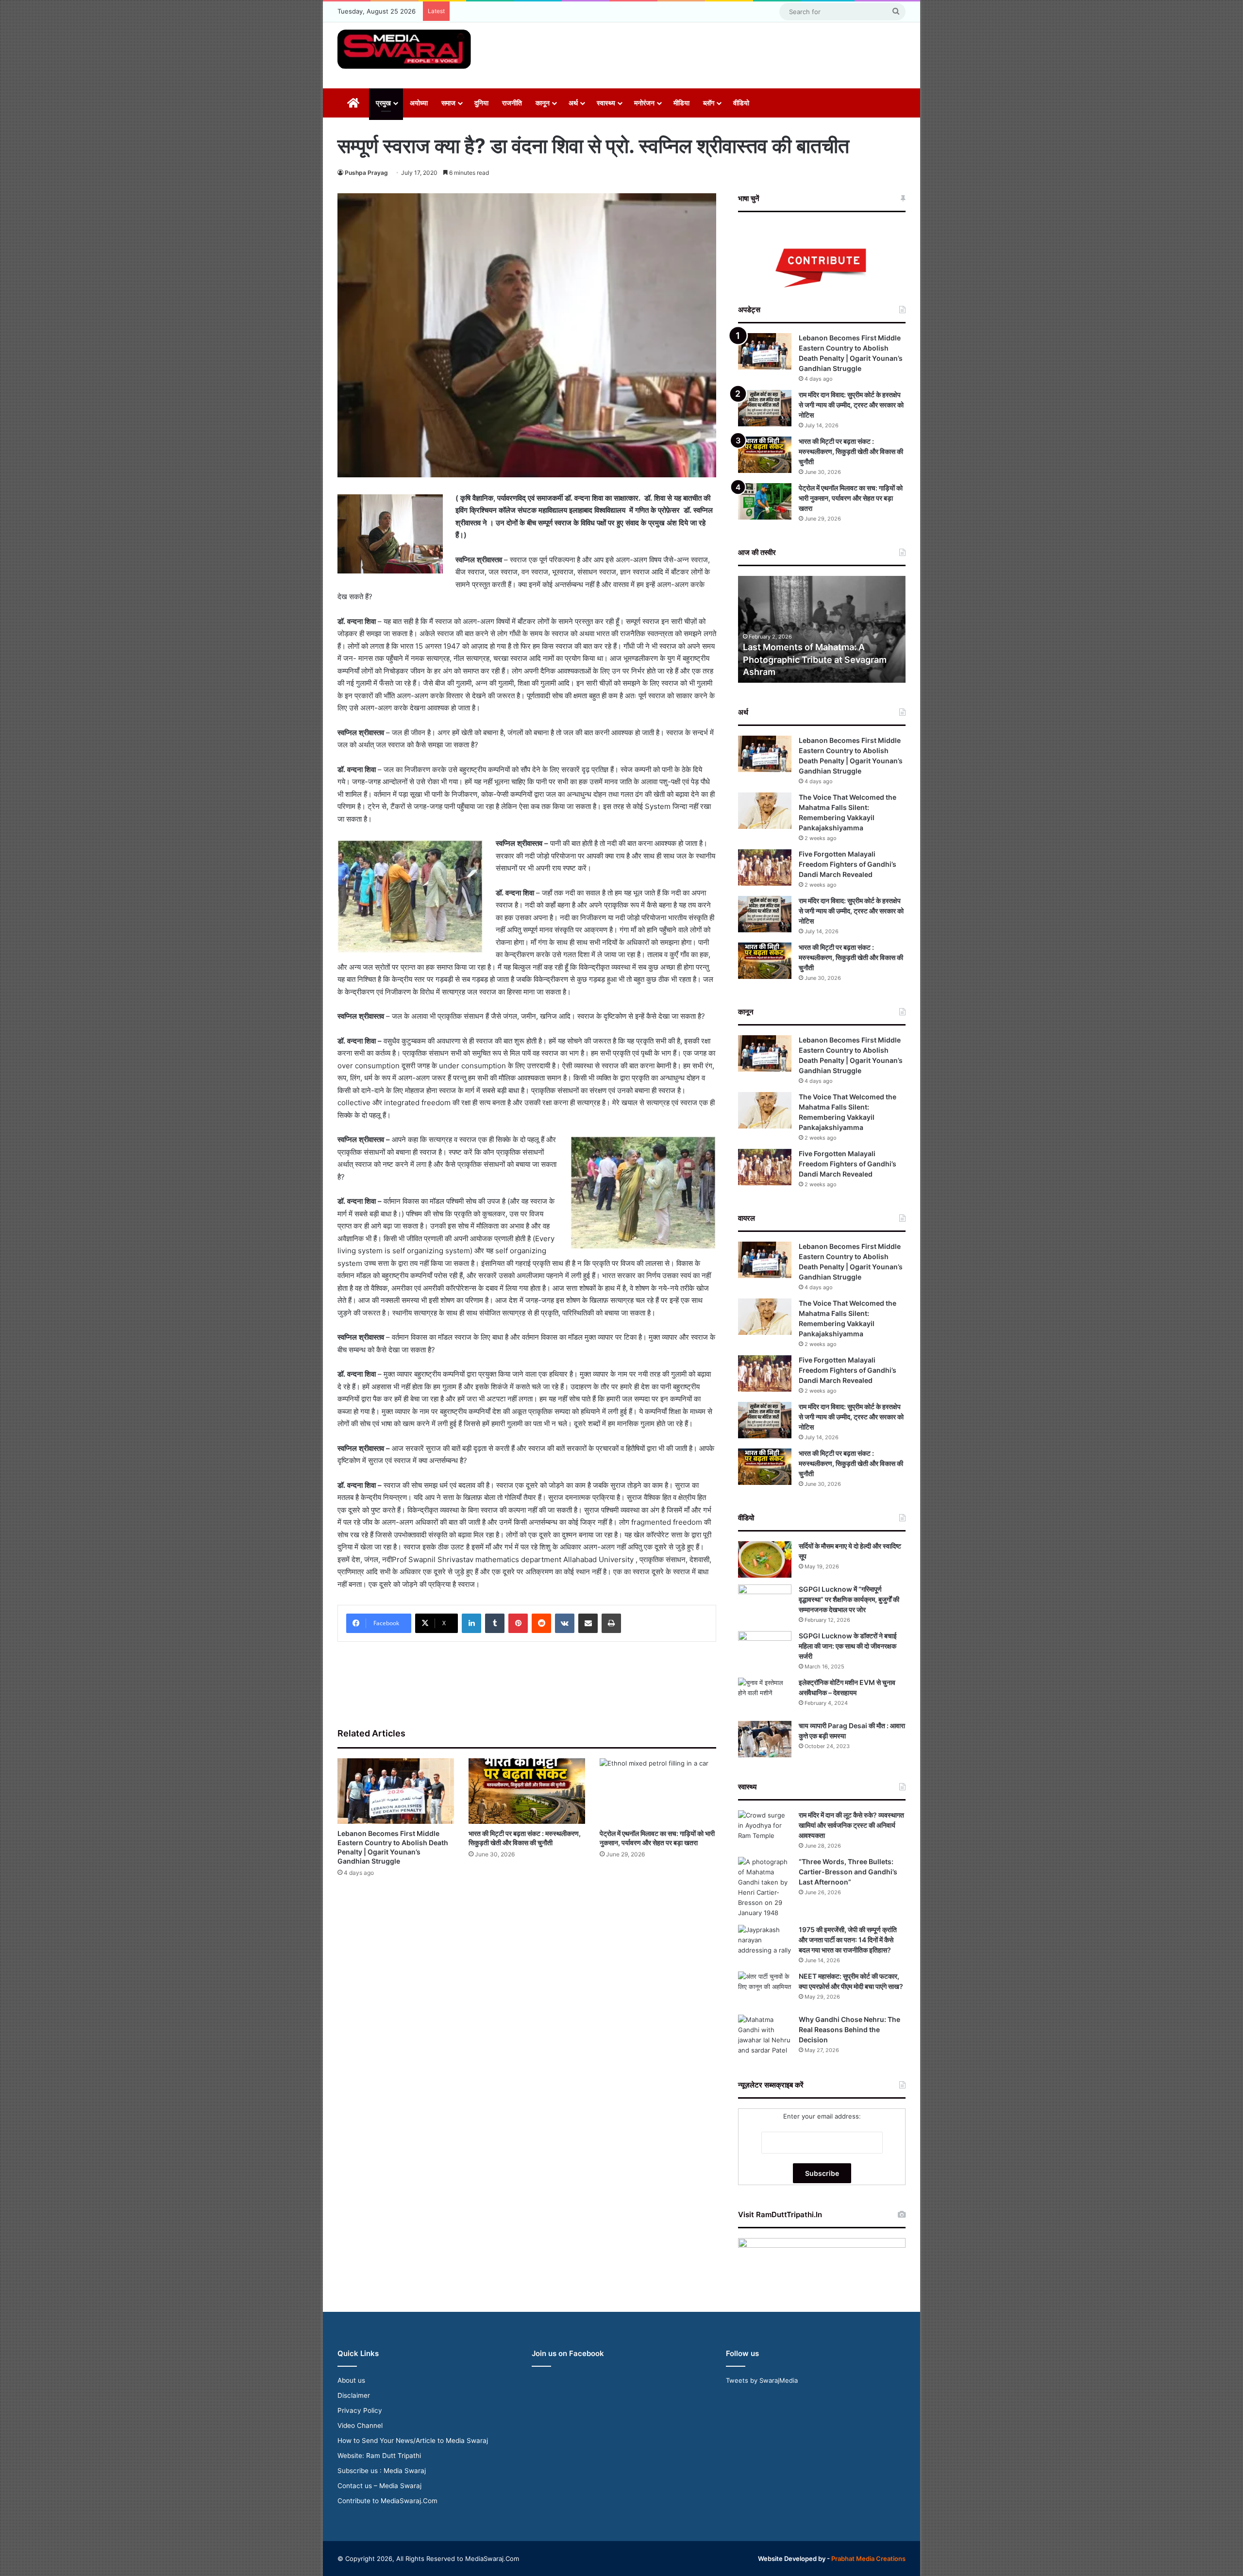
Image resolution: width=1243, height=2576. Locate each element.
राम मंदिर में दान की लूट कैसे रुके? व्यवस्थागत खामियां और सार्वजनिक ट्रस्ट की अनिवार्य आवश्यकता (851, 1825)
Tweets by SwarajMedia (762, 2380)
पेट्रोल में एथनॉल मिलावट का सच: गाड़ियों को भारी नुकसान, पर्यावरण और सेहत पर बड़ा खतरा (851, 498)
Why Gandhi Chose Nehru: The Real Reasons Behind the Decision (849, 2029)
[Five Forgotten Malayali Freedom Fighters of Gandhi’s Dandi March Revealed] (765, 867)
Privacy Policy (360, 2410)
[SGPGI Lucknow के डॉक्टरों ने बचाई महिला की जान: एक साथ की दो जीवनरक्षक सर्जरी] (765, 1649)
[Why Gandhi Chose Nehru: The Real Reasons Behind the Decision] (765, 2035)
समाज (448, 103)
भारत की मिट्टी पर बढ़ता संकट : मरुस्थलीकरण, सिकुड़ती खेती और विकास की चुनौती (851, 451)
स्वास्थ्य (606, 103)
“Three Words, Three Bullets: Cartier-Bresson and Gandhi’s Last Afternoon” (848, 1872)
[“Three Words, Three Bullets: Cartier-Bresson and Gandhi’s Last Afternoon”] (765, 1887)
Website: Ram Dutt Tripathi (379, 2456)
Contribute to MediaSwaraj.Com (387, 2501)
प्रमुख (383, 103)
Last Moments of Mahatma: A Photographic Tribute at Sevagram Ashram (815, 659)
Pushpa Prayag (366, 173)
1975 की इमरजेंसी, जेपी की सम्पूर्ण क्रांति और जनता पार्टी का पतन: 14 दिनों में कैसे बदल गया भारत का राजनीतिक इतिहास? (848, 1940)
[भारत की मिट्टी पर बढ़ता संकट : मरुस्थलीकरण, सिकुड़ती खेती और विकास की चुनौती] (527, 1791)
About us (351, 2380)
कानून (543, 103)
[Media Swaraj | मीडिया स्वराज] (404, 49)
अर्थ (573, 103)
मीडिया (681, 103)
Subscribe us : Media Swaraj (382, 2471)
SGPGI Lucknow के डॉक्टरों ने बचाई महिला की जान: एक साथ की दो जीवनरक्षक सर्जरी (848, 1646)
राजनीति (512, 103)
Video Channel (360, 2425)
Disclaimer (354, 2395)
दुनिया (481, 103)
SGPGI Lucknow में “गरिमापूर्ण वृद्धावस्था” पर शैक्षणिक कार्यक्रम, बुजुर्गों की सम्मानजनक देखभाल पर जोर (849, 1599)
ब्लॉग (709, 103)
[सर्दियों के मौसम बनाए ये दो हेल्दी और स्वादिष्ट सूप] (765, 1559)
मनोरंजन (644, 103)
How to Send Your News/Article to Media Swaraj (413, 2441)
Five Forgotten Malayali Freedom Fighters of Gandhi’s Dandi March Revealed (848, 864)
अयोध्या (419, 103)
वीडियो (741, 103)
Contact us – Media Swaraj (379, 2486)
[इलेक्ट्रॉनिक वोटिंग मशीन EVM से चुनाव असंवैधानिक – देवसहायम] (765, 1696)
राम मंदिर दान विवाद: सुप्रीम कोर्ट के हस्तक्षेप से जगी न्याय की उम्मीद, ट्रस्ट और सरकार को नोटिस (851, 405)
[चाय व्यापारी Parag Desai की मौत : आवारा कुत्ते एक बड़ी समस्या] (765, 1739)
